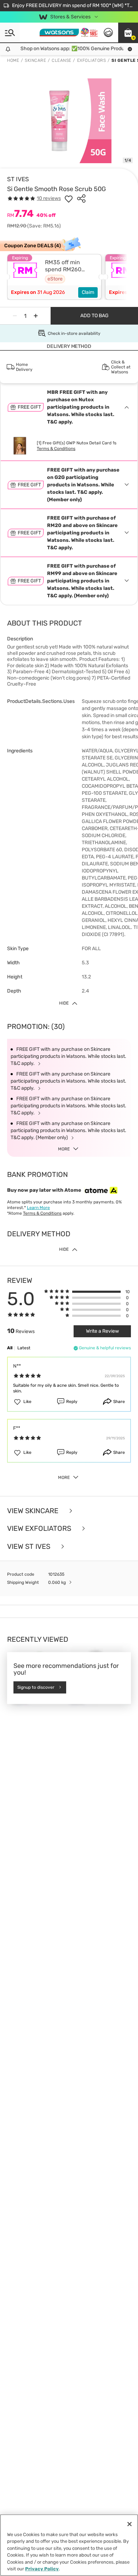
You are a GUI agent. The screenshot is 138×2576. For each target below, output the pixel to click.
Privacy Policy (42, 2569)
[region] (69, 2545)
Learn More (38, 1208)
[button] (128, 32)
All (10, 1348)
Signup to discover (36, 1687)
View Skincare (34, 1511)
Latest (24, 1348)
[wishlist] (69, 199)
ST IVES (18, 179)
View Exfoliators (40, 1529)
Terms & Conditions (56, 449)
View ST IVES (30, 1547)
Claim (88, 292)
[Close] (130, 2524)
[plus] (36, 316)
